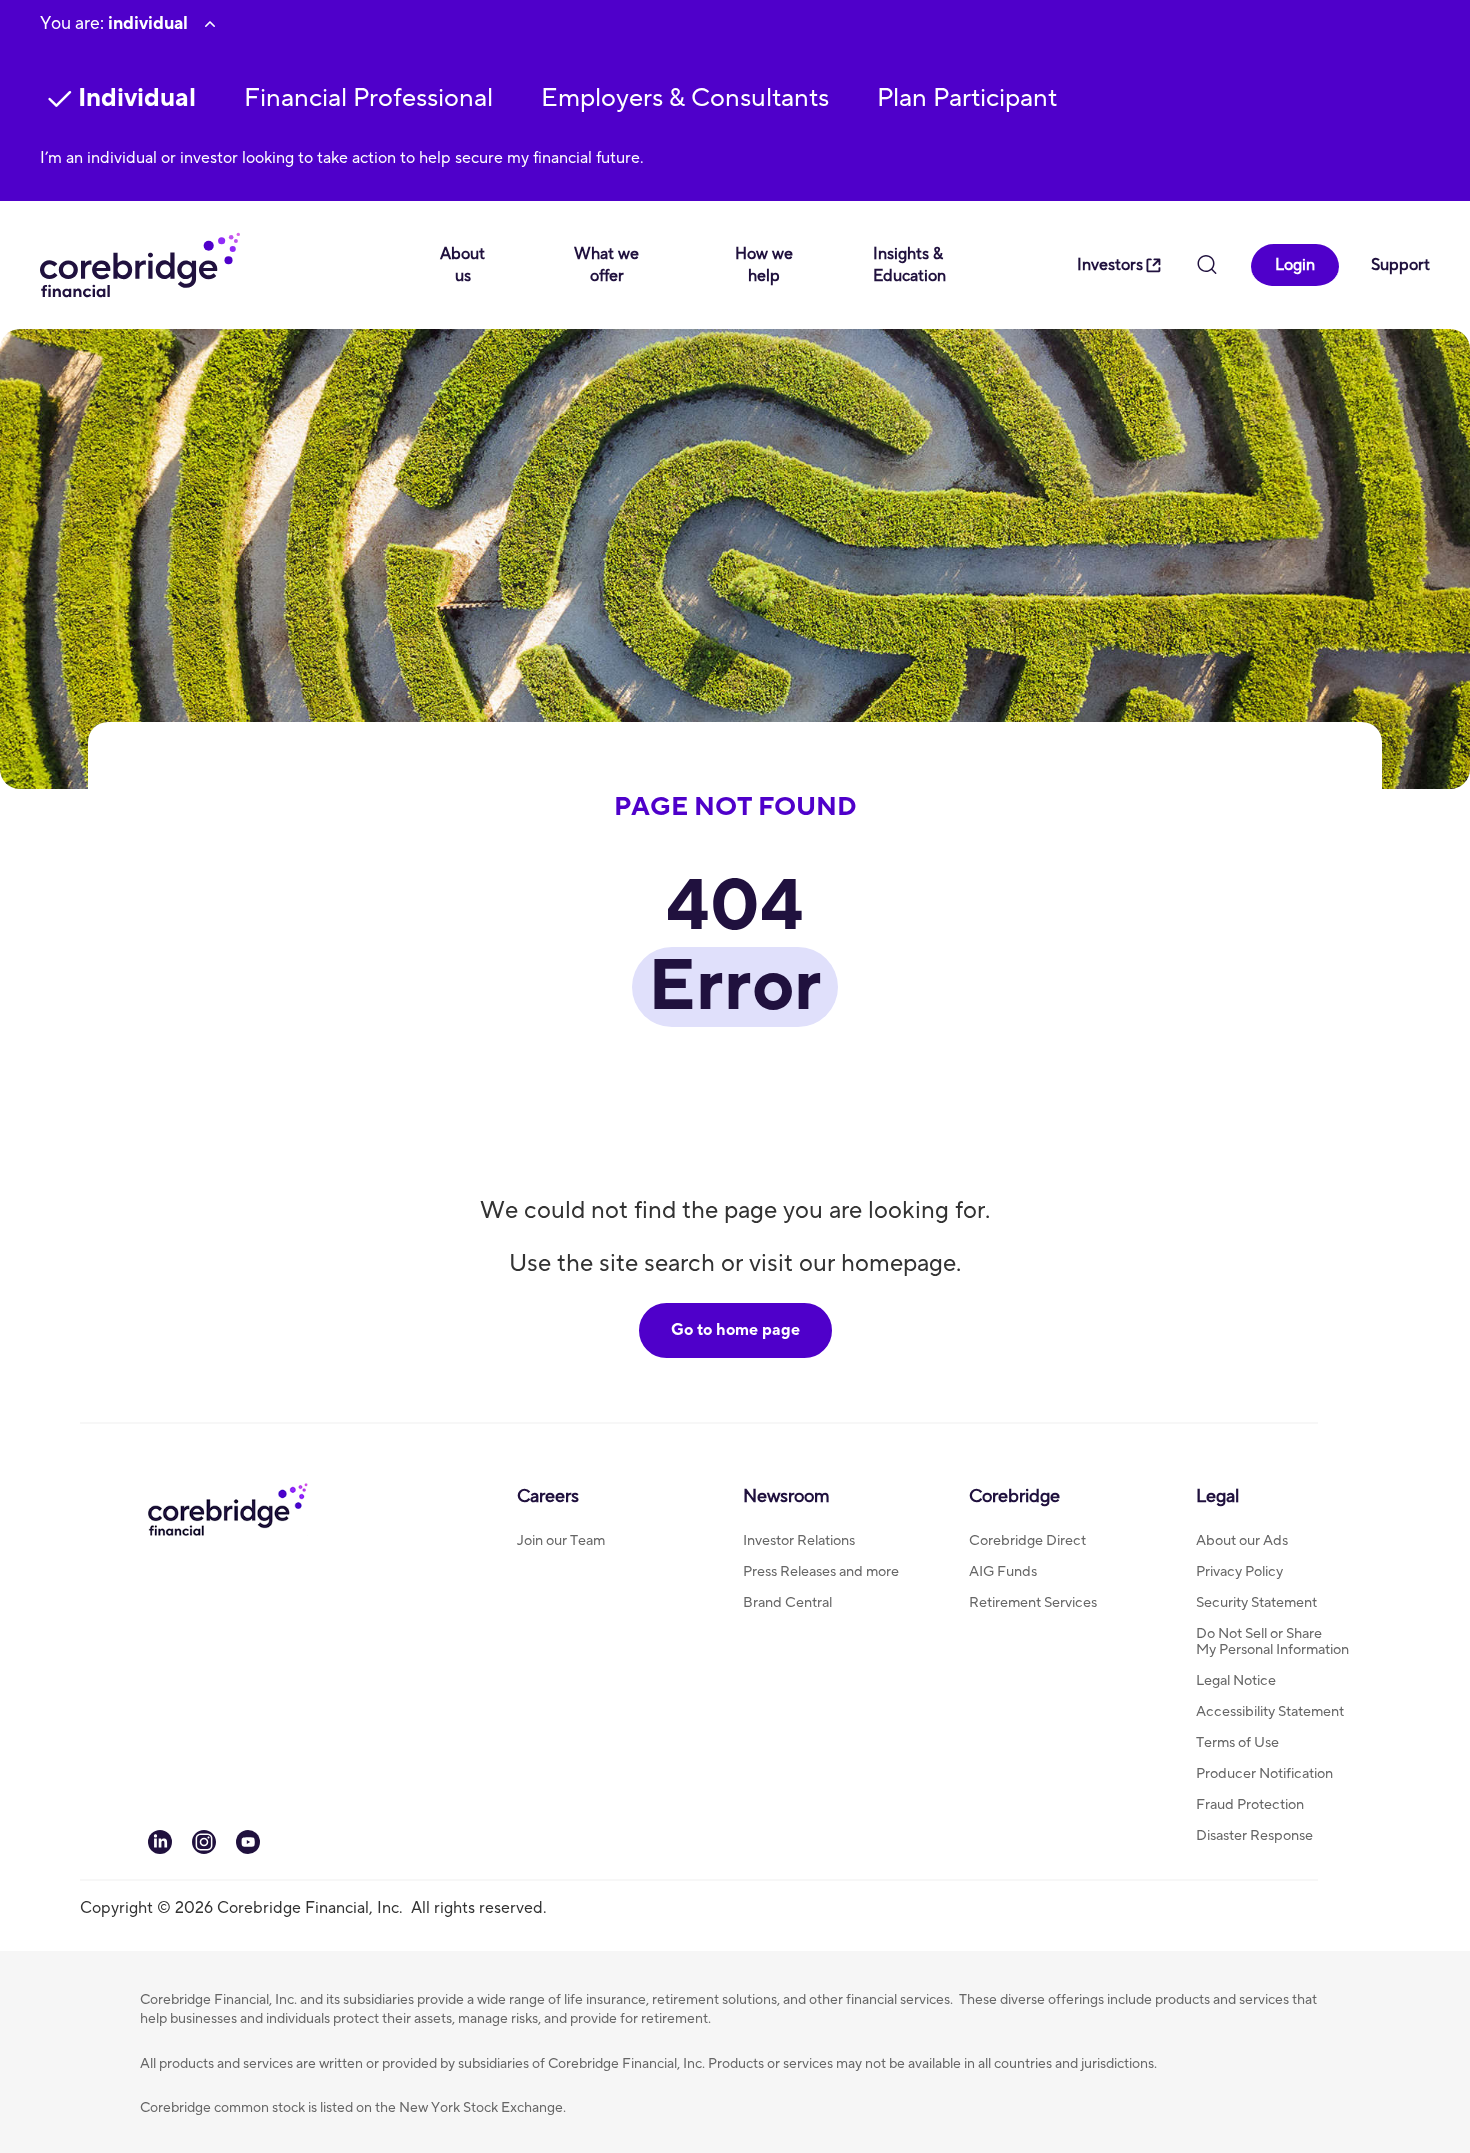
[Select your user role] (210, 24)
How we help (764, 265)
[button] (368, 98)
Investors (1110, 265)
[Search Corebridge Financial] (1207, 267)
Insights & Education (909, 265)
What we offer (606, 265)
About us (462, 265)
